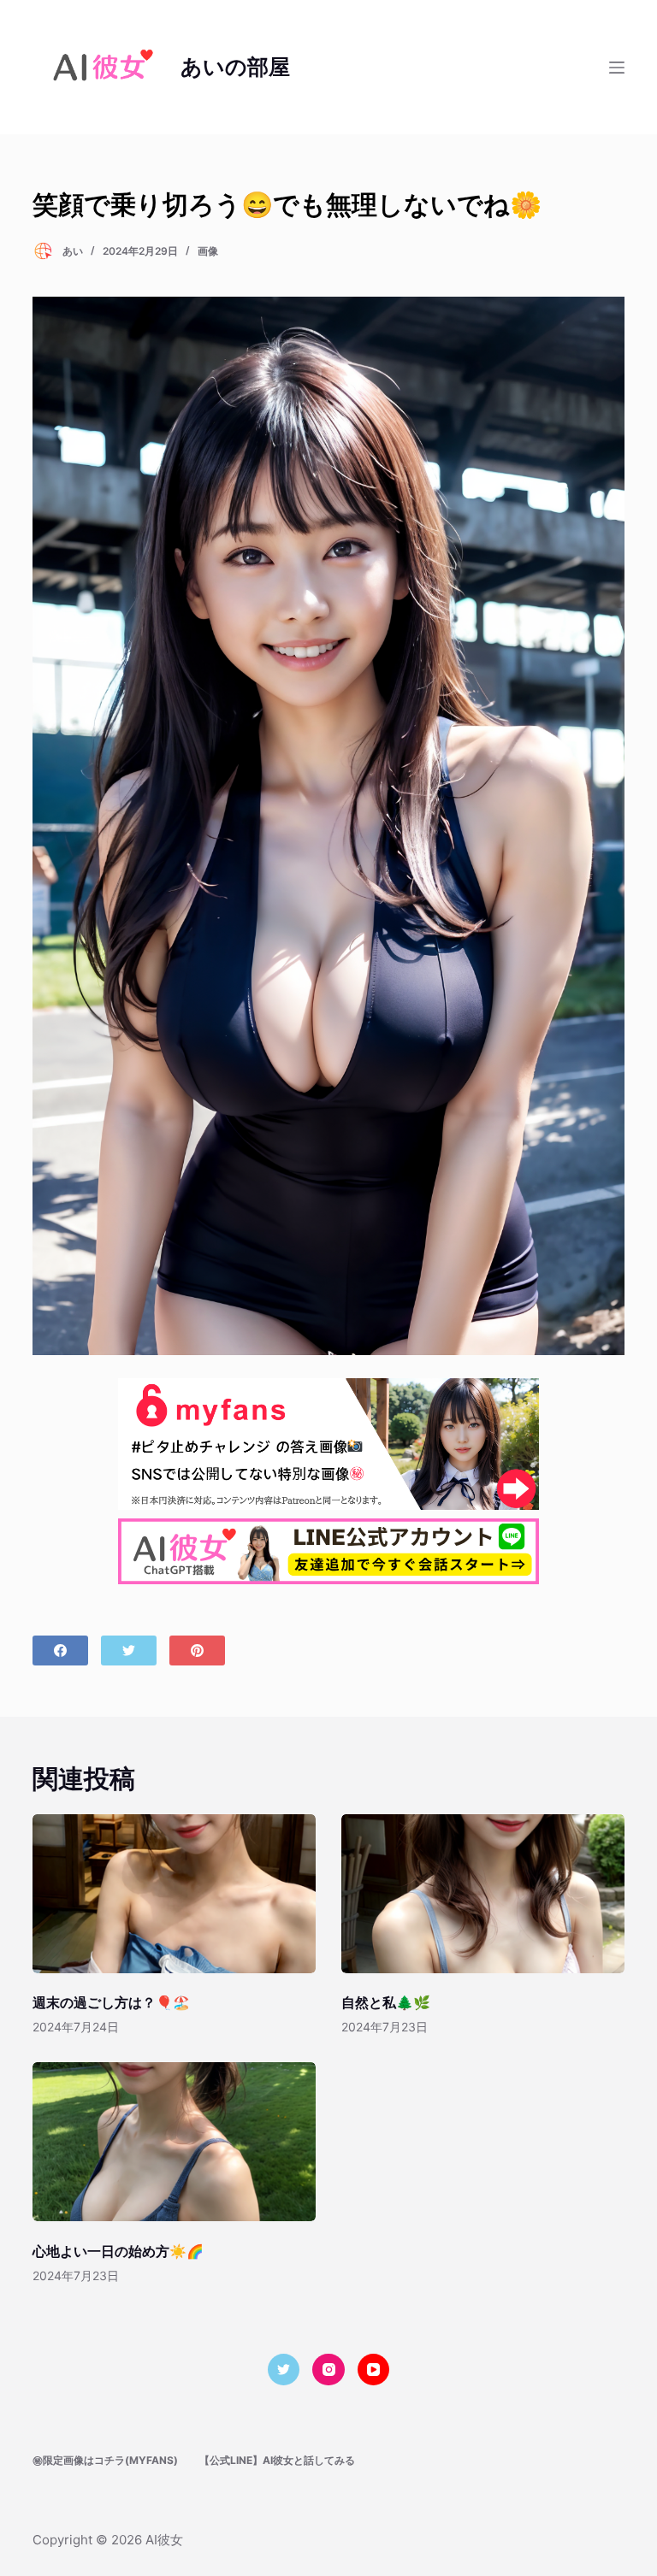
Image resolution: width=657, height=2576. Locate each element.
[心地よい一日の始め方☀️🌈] (174, 2142)
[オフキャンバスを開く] (617, 68)
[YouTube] (374, 2370)
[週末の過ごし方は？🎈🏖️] (174, 1894)
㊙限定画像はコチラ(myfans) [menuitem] (105, 2460)
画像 (208, 251)
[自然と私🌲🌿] (483, 1894)
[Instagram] (328, 2370)
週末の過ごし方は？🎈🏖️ (111, 2002)
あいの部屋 (235, 67)
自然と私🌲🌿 (386, 2002)
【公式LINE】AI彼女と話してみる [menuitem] (277, 2460)
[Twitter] (129, 1651)
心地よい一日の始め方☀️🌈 (118, 2251)
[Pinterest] (197, 1651)
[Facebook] (60, 1651)
